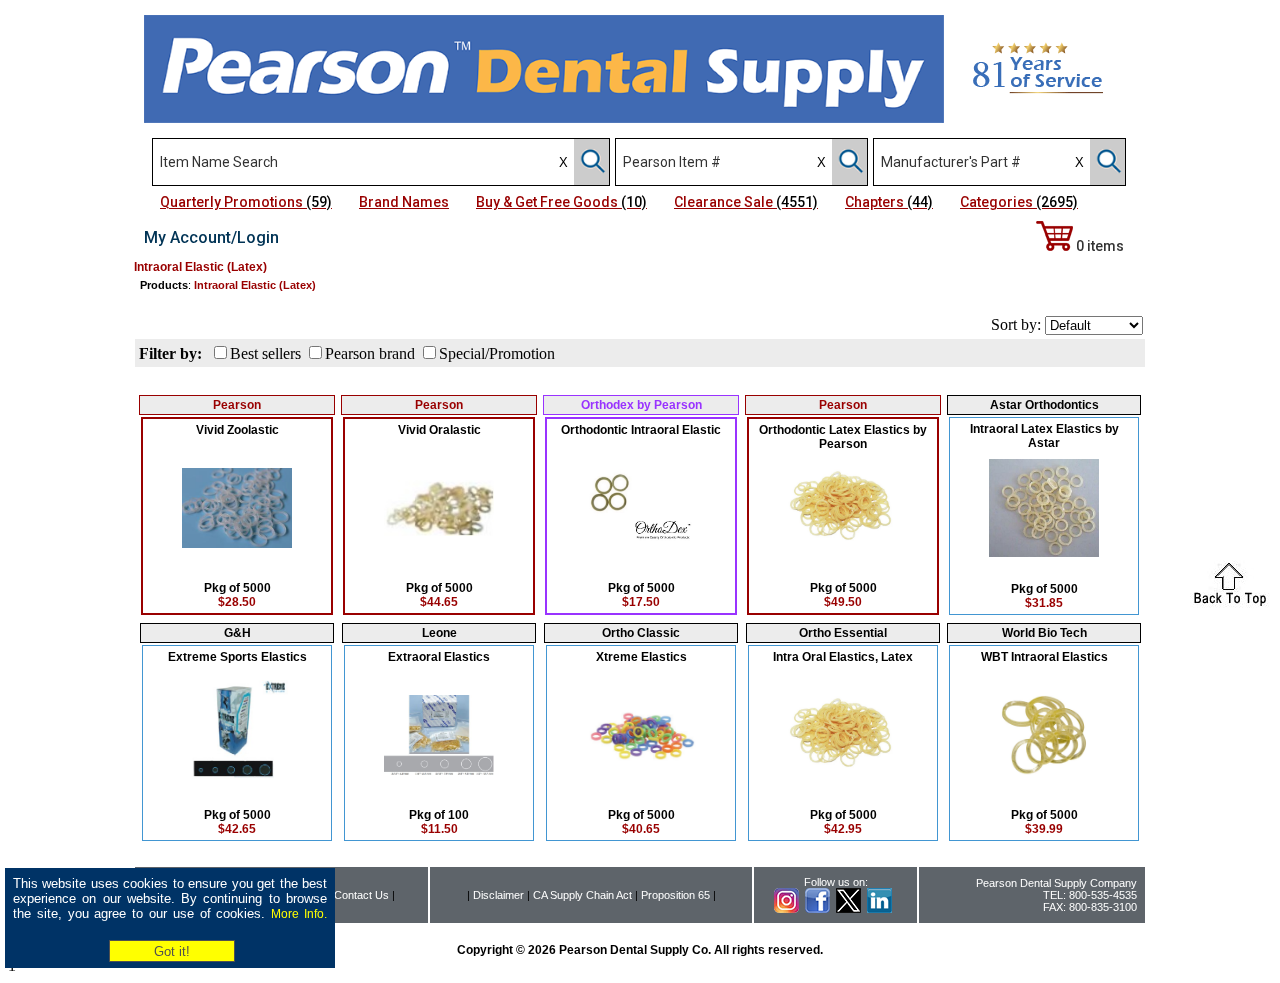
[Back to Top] (1230, 602)
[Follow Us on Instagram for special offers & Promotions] (786, 909)
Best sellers (265, 353)
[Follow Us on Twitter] (848, 909)
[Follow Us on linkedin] (879, 909)
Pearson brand (370, 353)
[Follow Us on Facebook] (817, 909)
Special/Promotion (497, 353)
